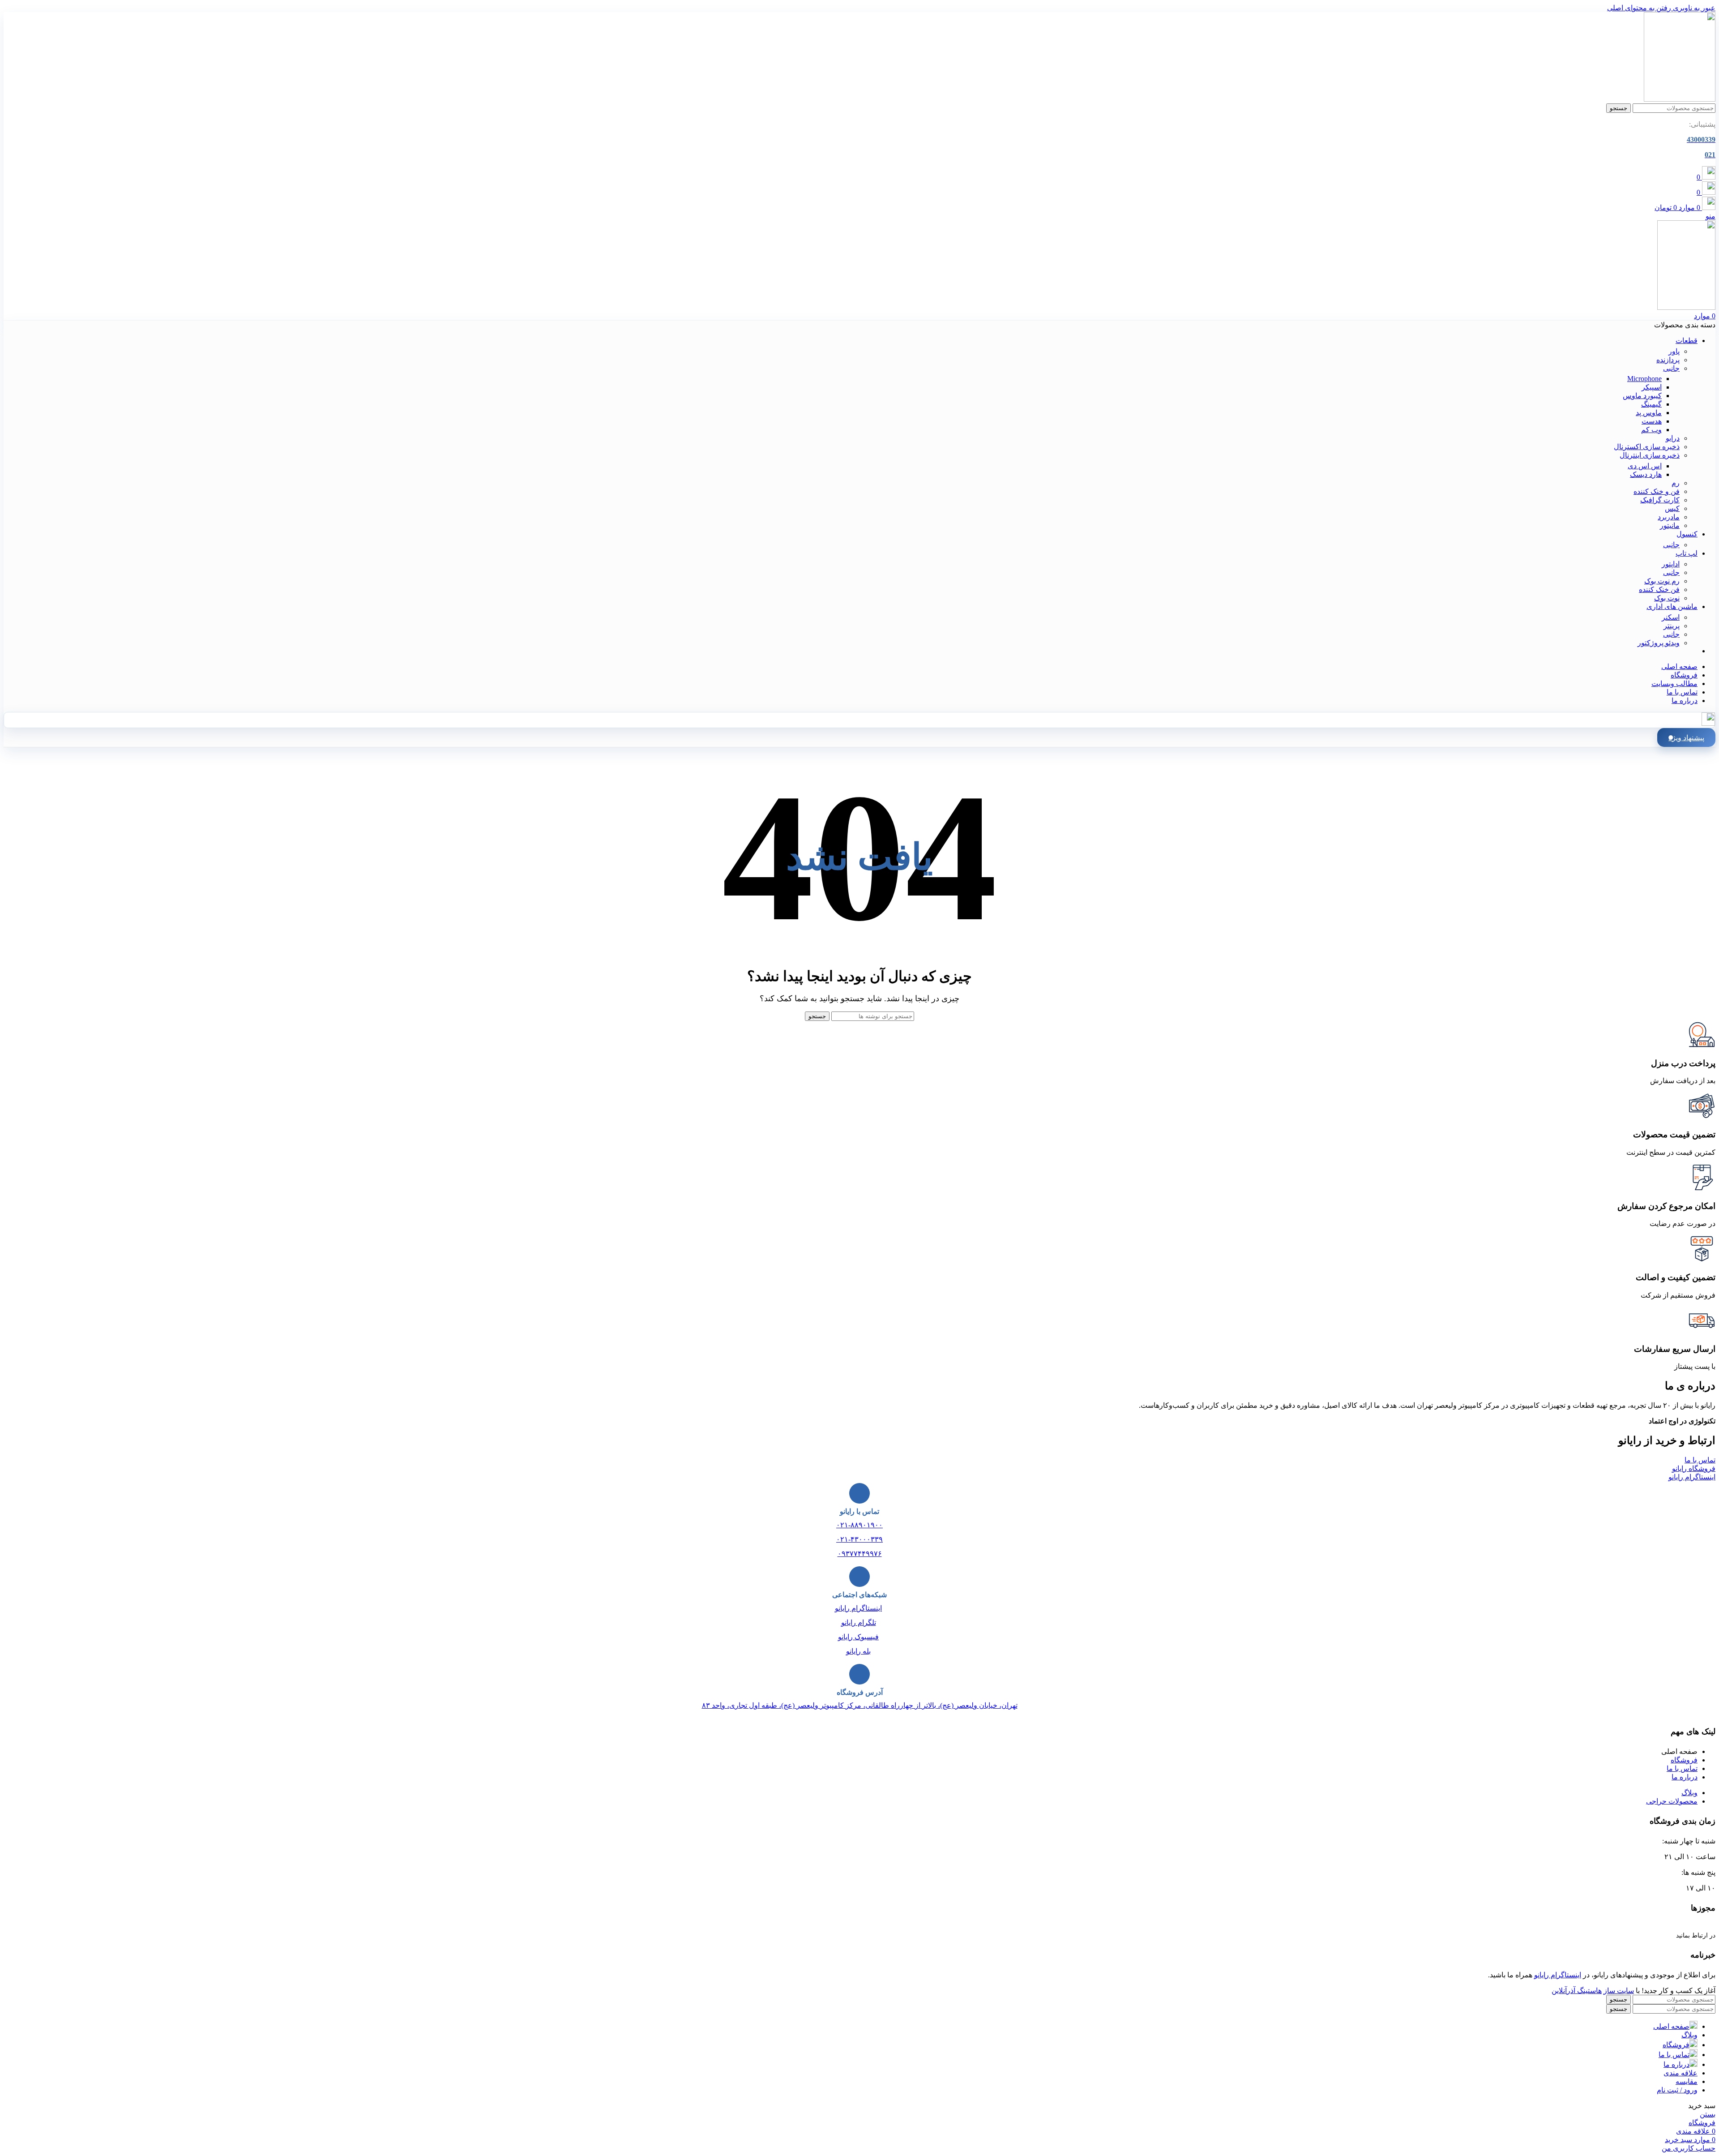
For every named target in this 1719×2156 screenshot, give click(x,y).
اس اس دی (1645, 466)
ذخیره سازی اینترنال (1650, 455)
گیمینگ (1651, 404)
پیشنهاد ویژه (1686, 738)
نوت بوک (1667, 598)
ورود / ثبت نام (1677, 2090)
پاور (1674, 351)
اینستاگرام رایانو (858, 1608)
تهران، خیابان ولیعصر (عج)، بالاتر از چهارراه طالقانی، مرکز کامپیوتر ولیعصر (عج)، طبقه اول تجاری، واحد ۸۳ (860, 1705)
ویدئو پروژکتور (1659, 643)
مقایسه (1687, 2081)
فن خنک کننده (1659, 589)
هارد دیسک (1646, 474)
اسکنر (1671, 617)
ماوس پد (1649, 413)
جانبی (1671, 368)
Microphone (1644, 379)
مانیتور (1670, 525)
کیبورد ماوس (1642, 396)
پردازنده (1668, 360)
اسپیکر (1652, 387)
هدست (1652, 421)
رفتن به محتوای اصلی (1639, 8)
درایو (1673, 438)
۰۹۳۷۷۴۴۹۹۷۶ (860, 1554)
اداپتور (1671, 564)
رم (1676, 483)
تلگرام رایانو (859, 1622)
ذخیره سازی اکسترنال (1647, 447)
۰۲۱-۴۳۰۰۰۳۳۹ (859, 1539)
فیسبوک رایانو (858, 1637)
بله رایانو (858, 1651)
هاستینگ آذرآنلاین (1577, 1991)
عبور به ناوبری (1693, 8)
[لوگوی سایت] (1680, 99)
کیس (1672, 508)
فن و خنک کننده (1657, 491)
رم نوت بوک (1662, 581)
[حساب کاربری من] (1708, 723)
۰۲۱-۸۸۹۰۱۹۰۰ (859, 1525)
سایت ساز (1619, 1991)
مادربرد (1669, 517)
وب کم (1651, 430)
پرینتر (1672, 626)
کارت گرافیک (1660, 500)
